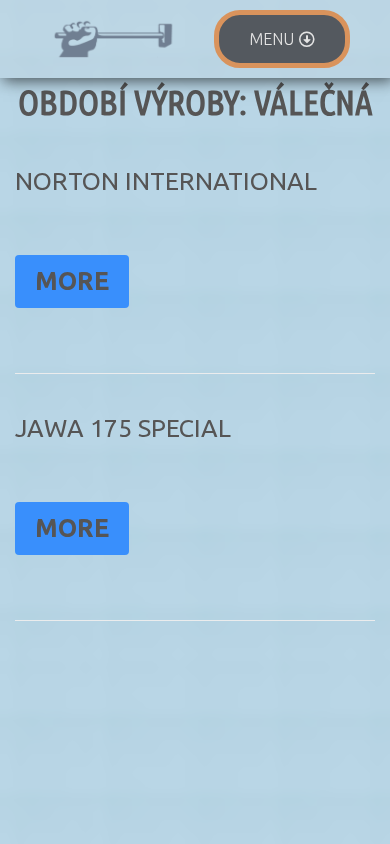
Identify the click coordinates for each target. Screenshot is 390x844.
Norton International (166, 181)
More (72, 281)
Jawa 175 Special (123, 428)
